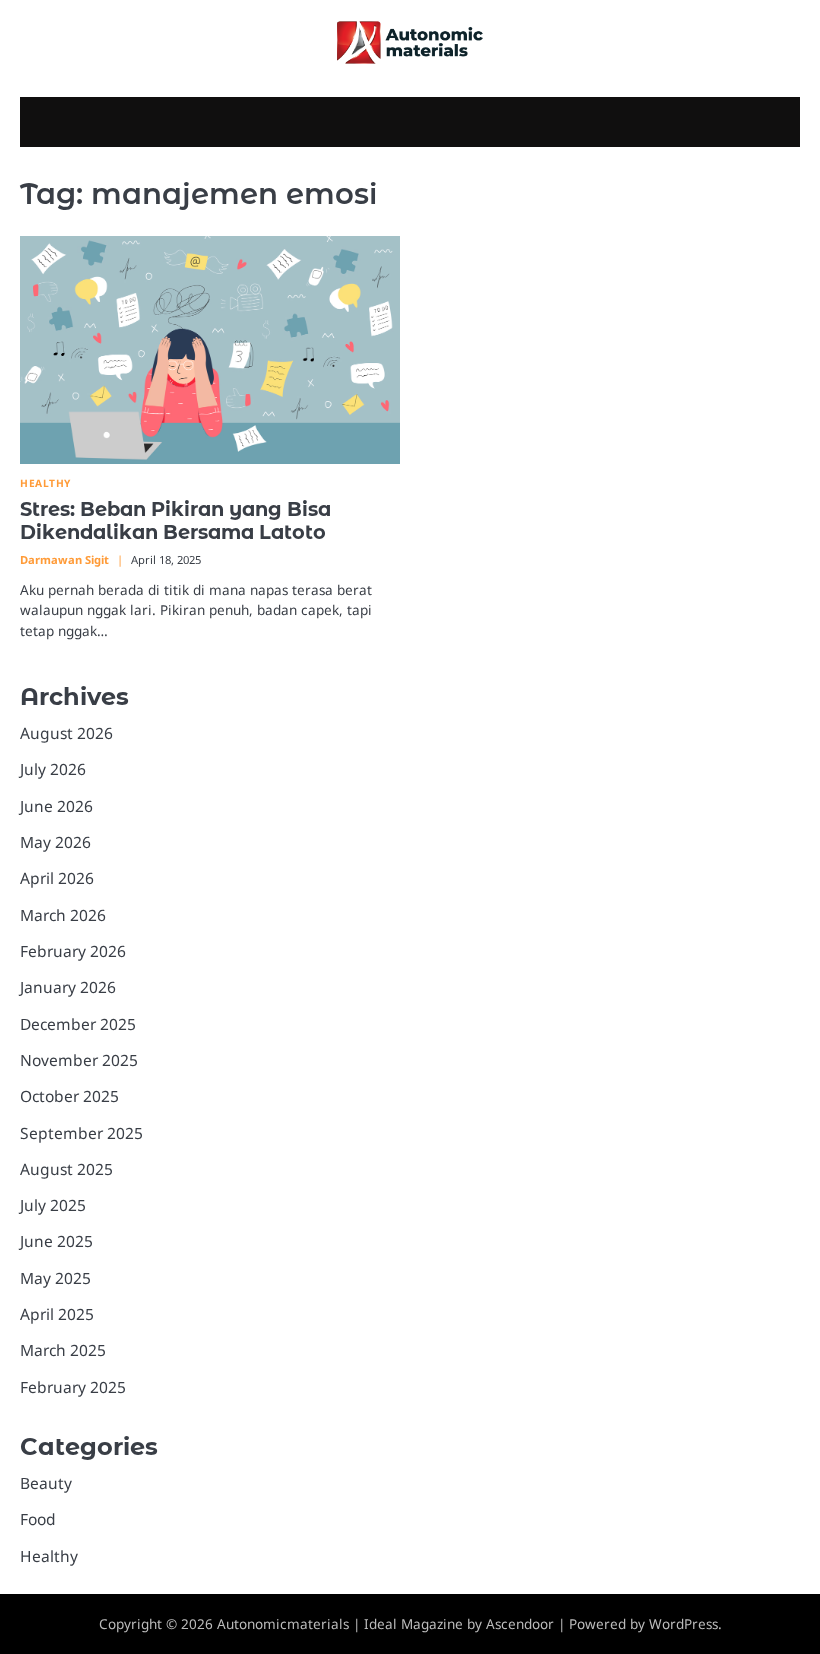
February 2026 (73, 951)
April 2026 (57, 878)
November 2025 (79, 1060)
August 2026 (66, 733)
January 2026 (68, 987)
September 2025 (81, 1133)
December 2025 (78, 1024)
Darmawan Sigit (64, 559)
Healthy (45, 483)
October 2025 (69, 1096)
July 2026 (53, 769)
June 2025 (56, 1241)
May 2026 (55, 842)
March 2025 (63, 1350)
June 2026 (56, 806)
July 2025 (53, 1205)
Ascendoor (520, 1624)
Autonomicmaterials (283, 1624)
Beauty (46, 1483)
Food (38, 1519)
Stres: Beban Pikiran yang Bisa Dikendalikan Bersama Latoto (175, 520)
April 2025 (57, 1314)
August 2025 (66, 1169)
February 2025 (73, 1387)
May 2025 (55, 1278)
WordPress (683, 1624)
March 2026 (63, 915)
